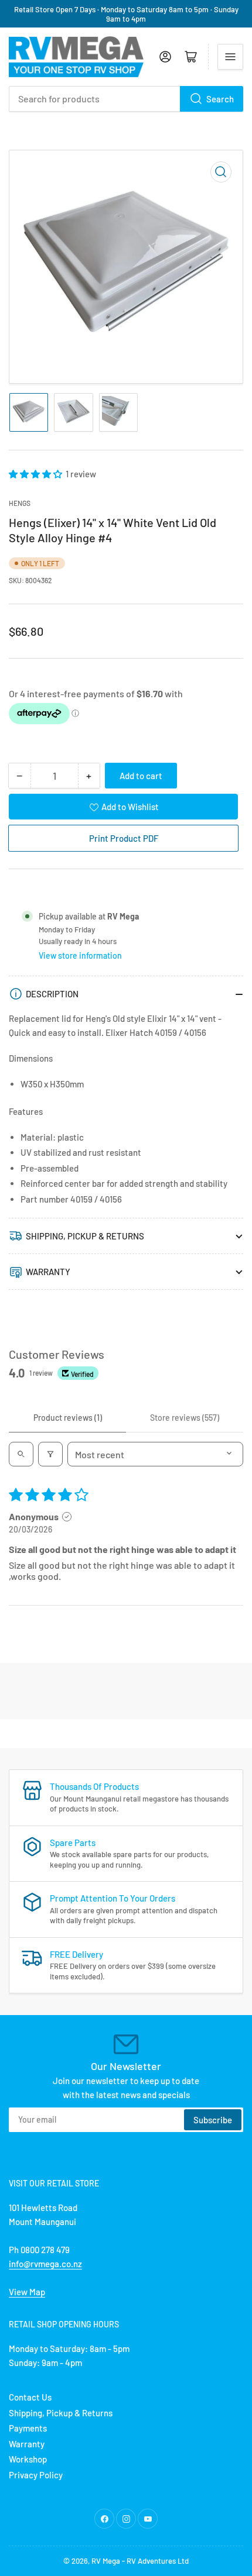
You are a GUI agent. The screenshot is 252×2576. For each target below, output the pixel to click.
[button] (36, 474)
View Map (27, 2292)
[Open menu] (230, 57)
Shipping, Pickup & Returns (61, 2413)
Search (220, 99)
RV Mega (106, 2561)
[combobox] (126, 99)
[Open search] (21, 1454)
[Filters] (50, 1454)
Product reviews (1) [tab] (68, 1418)
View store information (80, 955)
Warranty (27, 2444)
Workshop (28, 2459)
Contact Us (30, 2397)
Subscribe (213, 2120)
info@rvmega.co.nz (45, 2264)
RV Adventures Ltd (158, 2561)
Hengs (20, 503)
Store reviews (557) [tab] (185, 1418)
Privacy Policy (36, 2475)
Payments (28, 2428)
